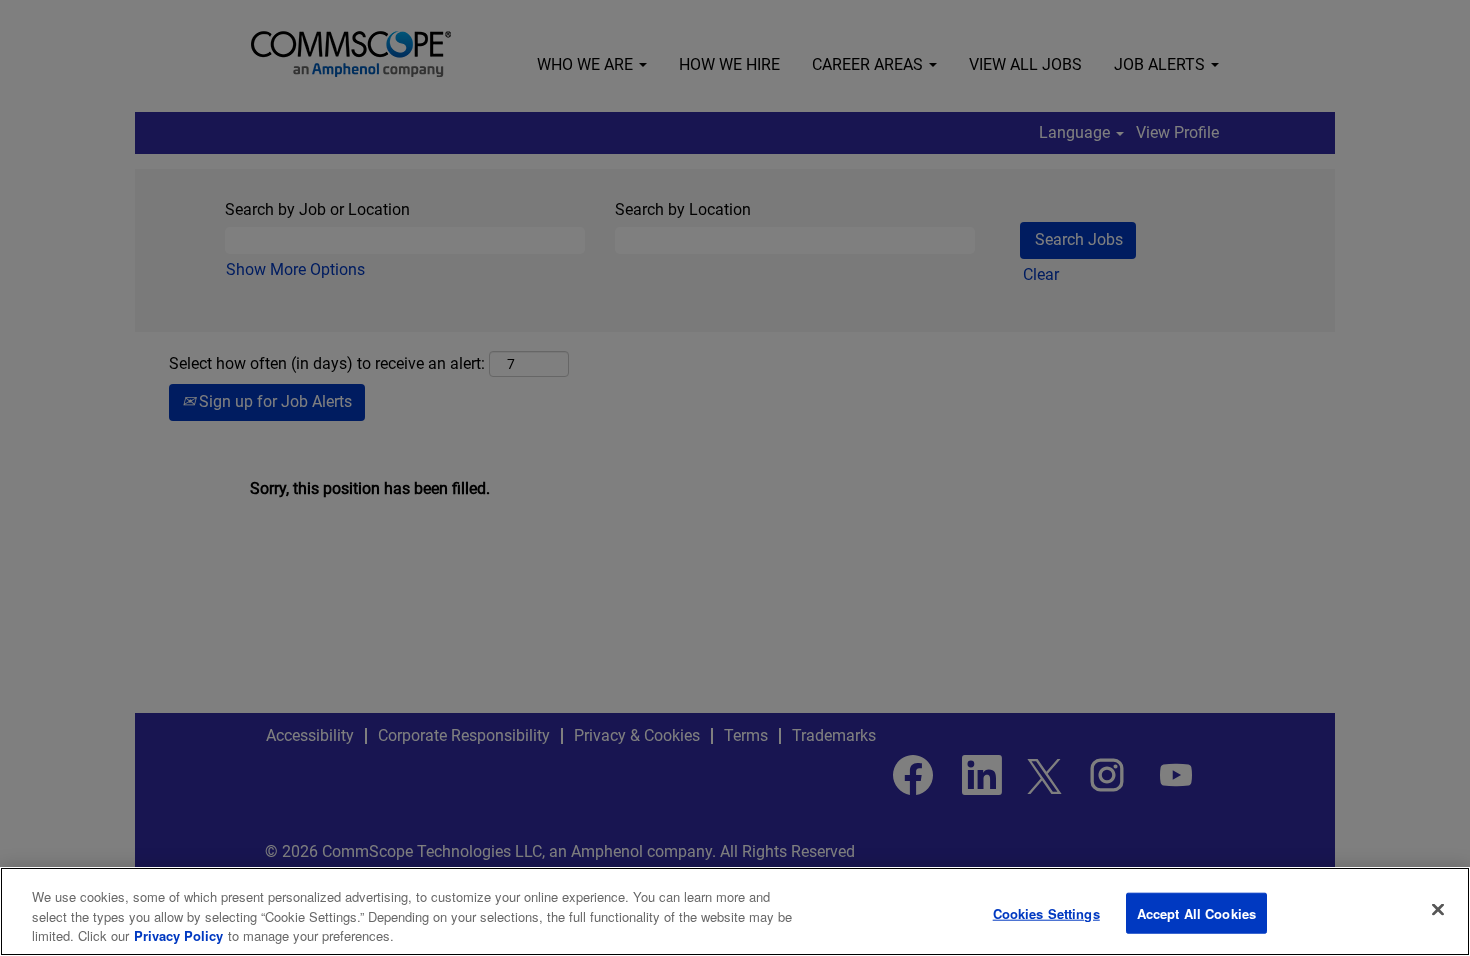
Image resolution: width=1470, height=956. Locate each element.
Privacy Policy (178, 935)
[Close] (1438, 909)
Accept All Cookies (1196, 912)
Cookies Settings (1046, 912)
